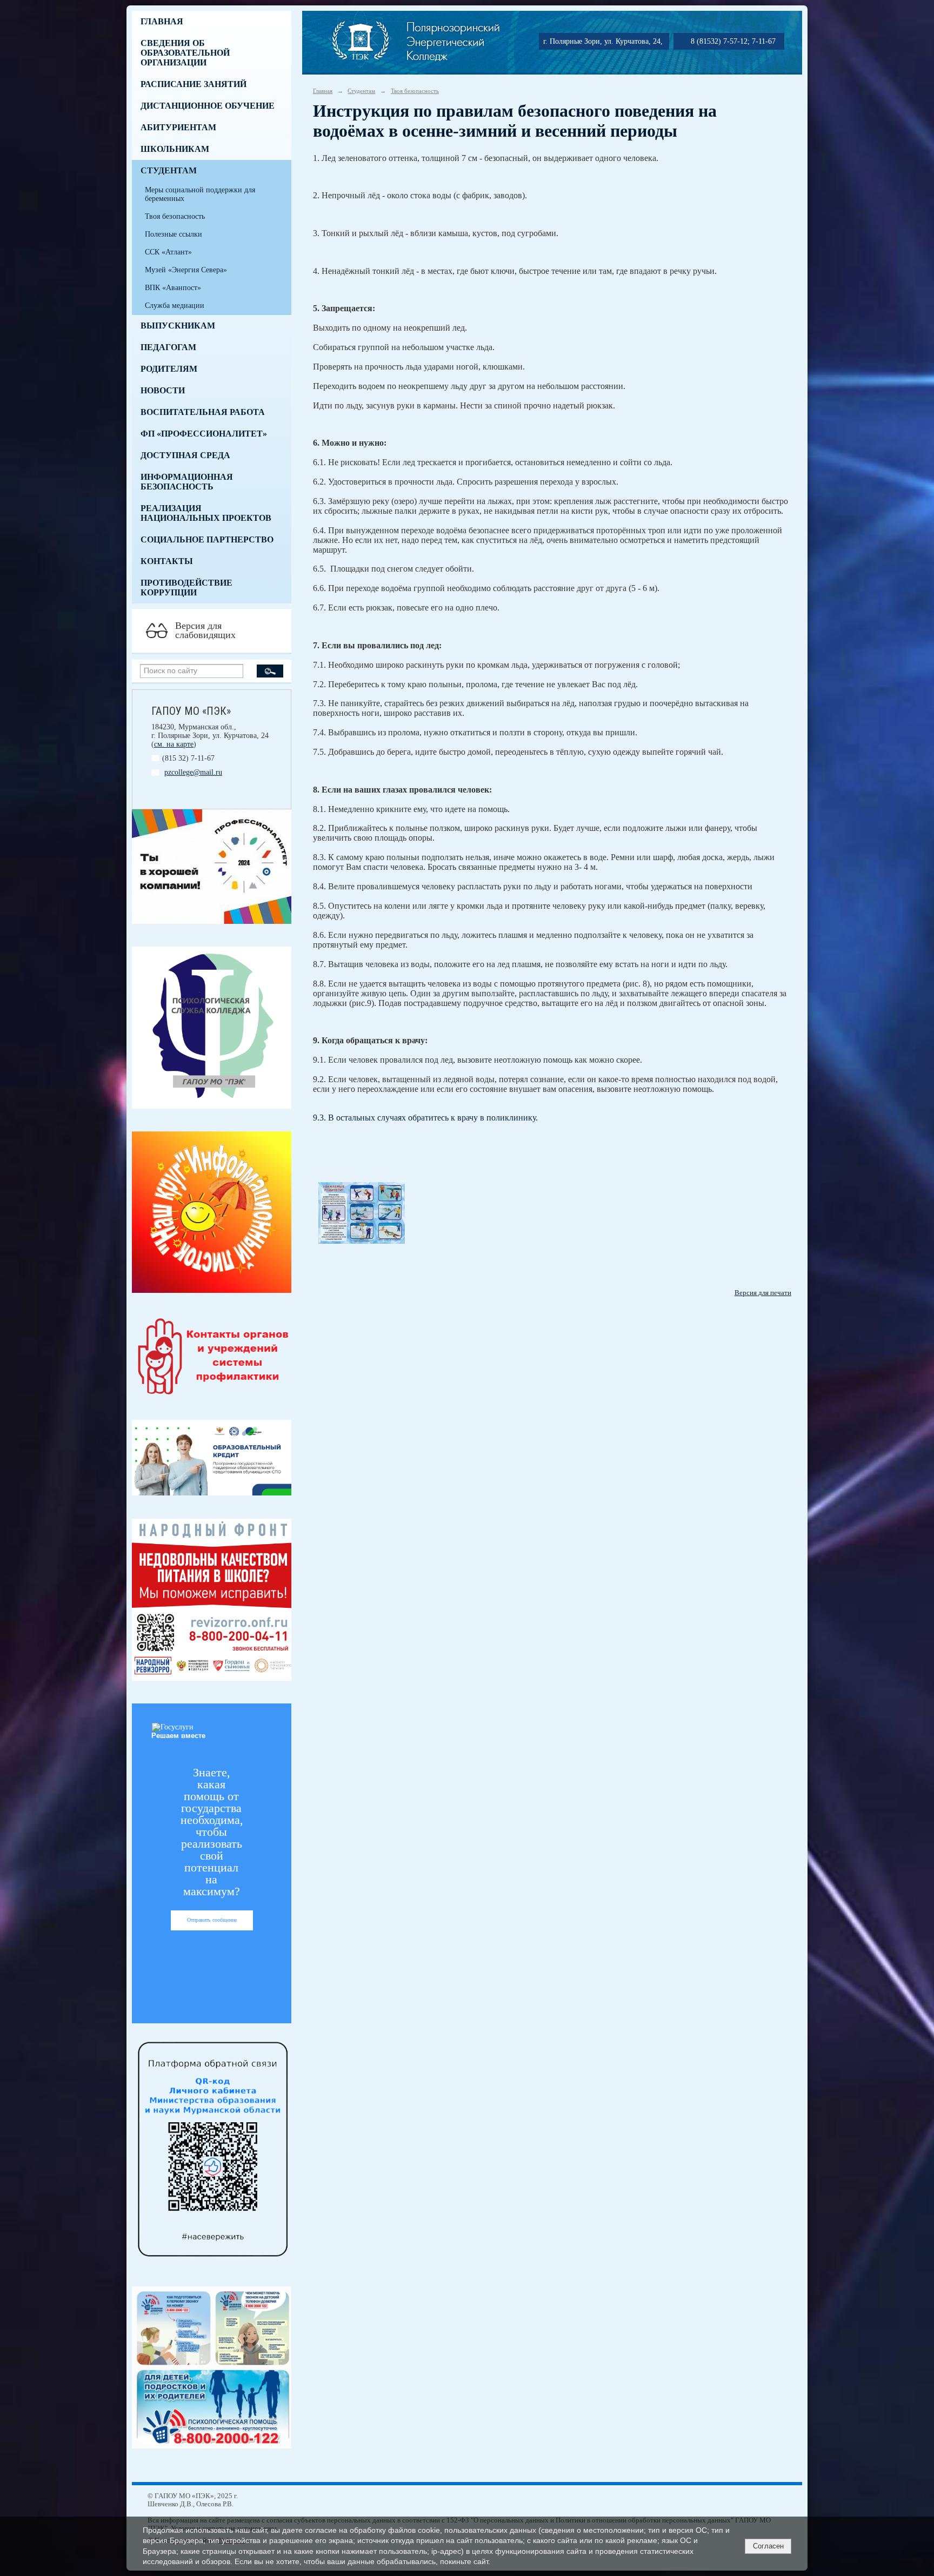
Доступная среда (185, 455)
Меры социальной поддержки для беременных (200, 194)
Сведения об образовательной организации (185, 53)
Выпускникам (178, 326)
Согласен (768, 2546)
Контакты (167, 561)
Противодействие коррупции (186, 588)
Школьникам (175, 149)
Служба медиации (175, 306)
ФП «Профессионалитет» (204, 434)
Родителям (169, 369)
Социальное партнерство (207, 539)
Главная (162, 21)
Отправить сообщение (212, 1920)
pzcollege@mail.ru (193, 772)
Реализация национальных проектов (206, 513)
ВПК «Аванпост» (173, 288)
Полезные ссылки (174, 234)
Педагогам (168, 347)
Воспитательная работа (203, 412)
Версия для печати (763, 1293)
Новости (163, 390)
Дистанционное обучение (208, 106)
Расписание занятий (194, 84)
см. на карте (174, 744)
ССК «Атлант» (168, 252)
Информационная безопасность (187, 482)
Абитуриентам (178, 127)
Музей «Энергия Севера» (186, 270)
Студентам (169, 170)
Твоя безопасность (175, 216)
